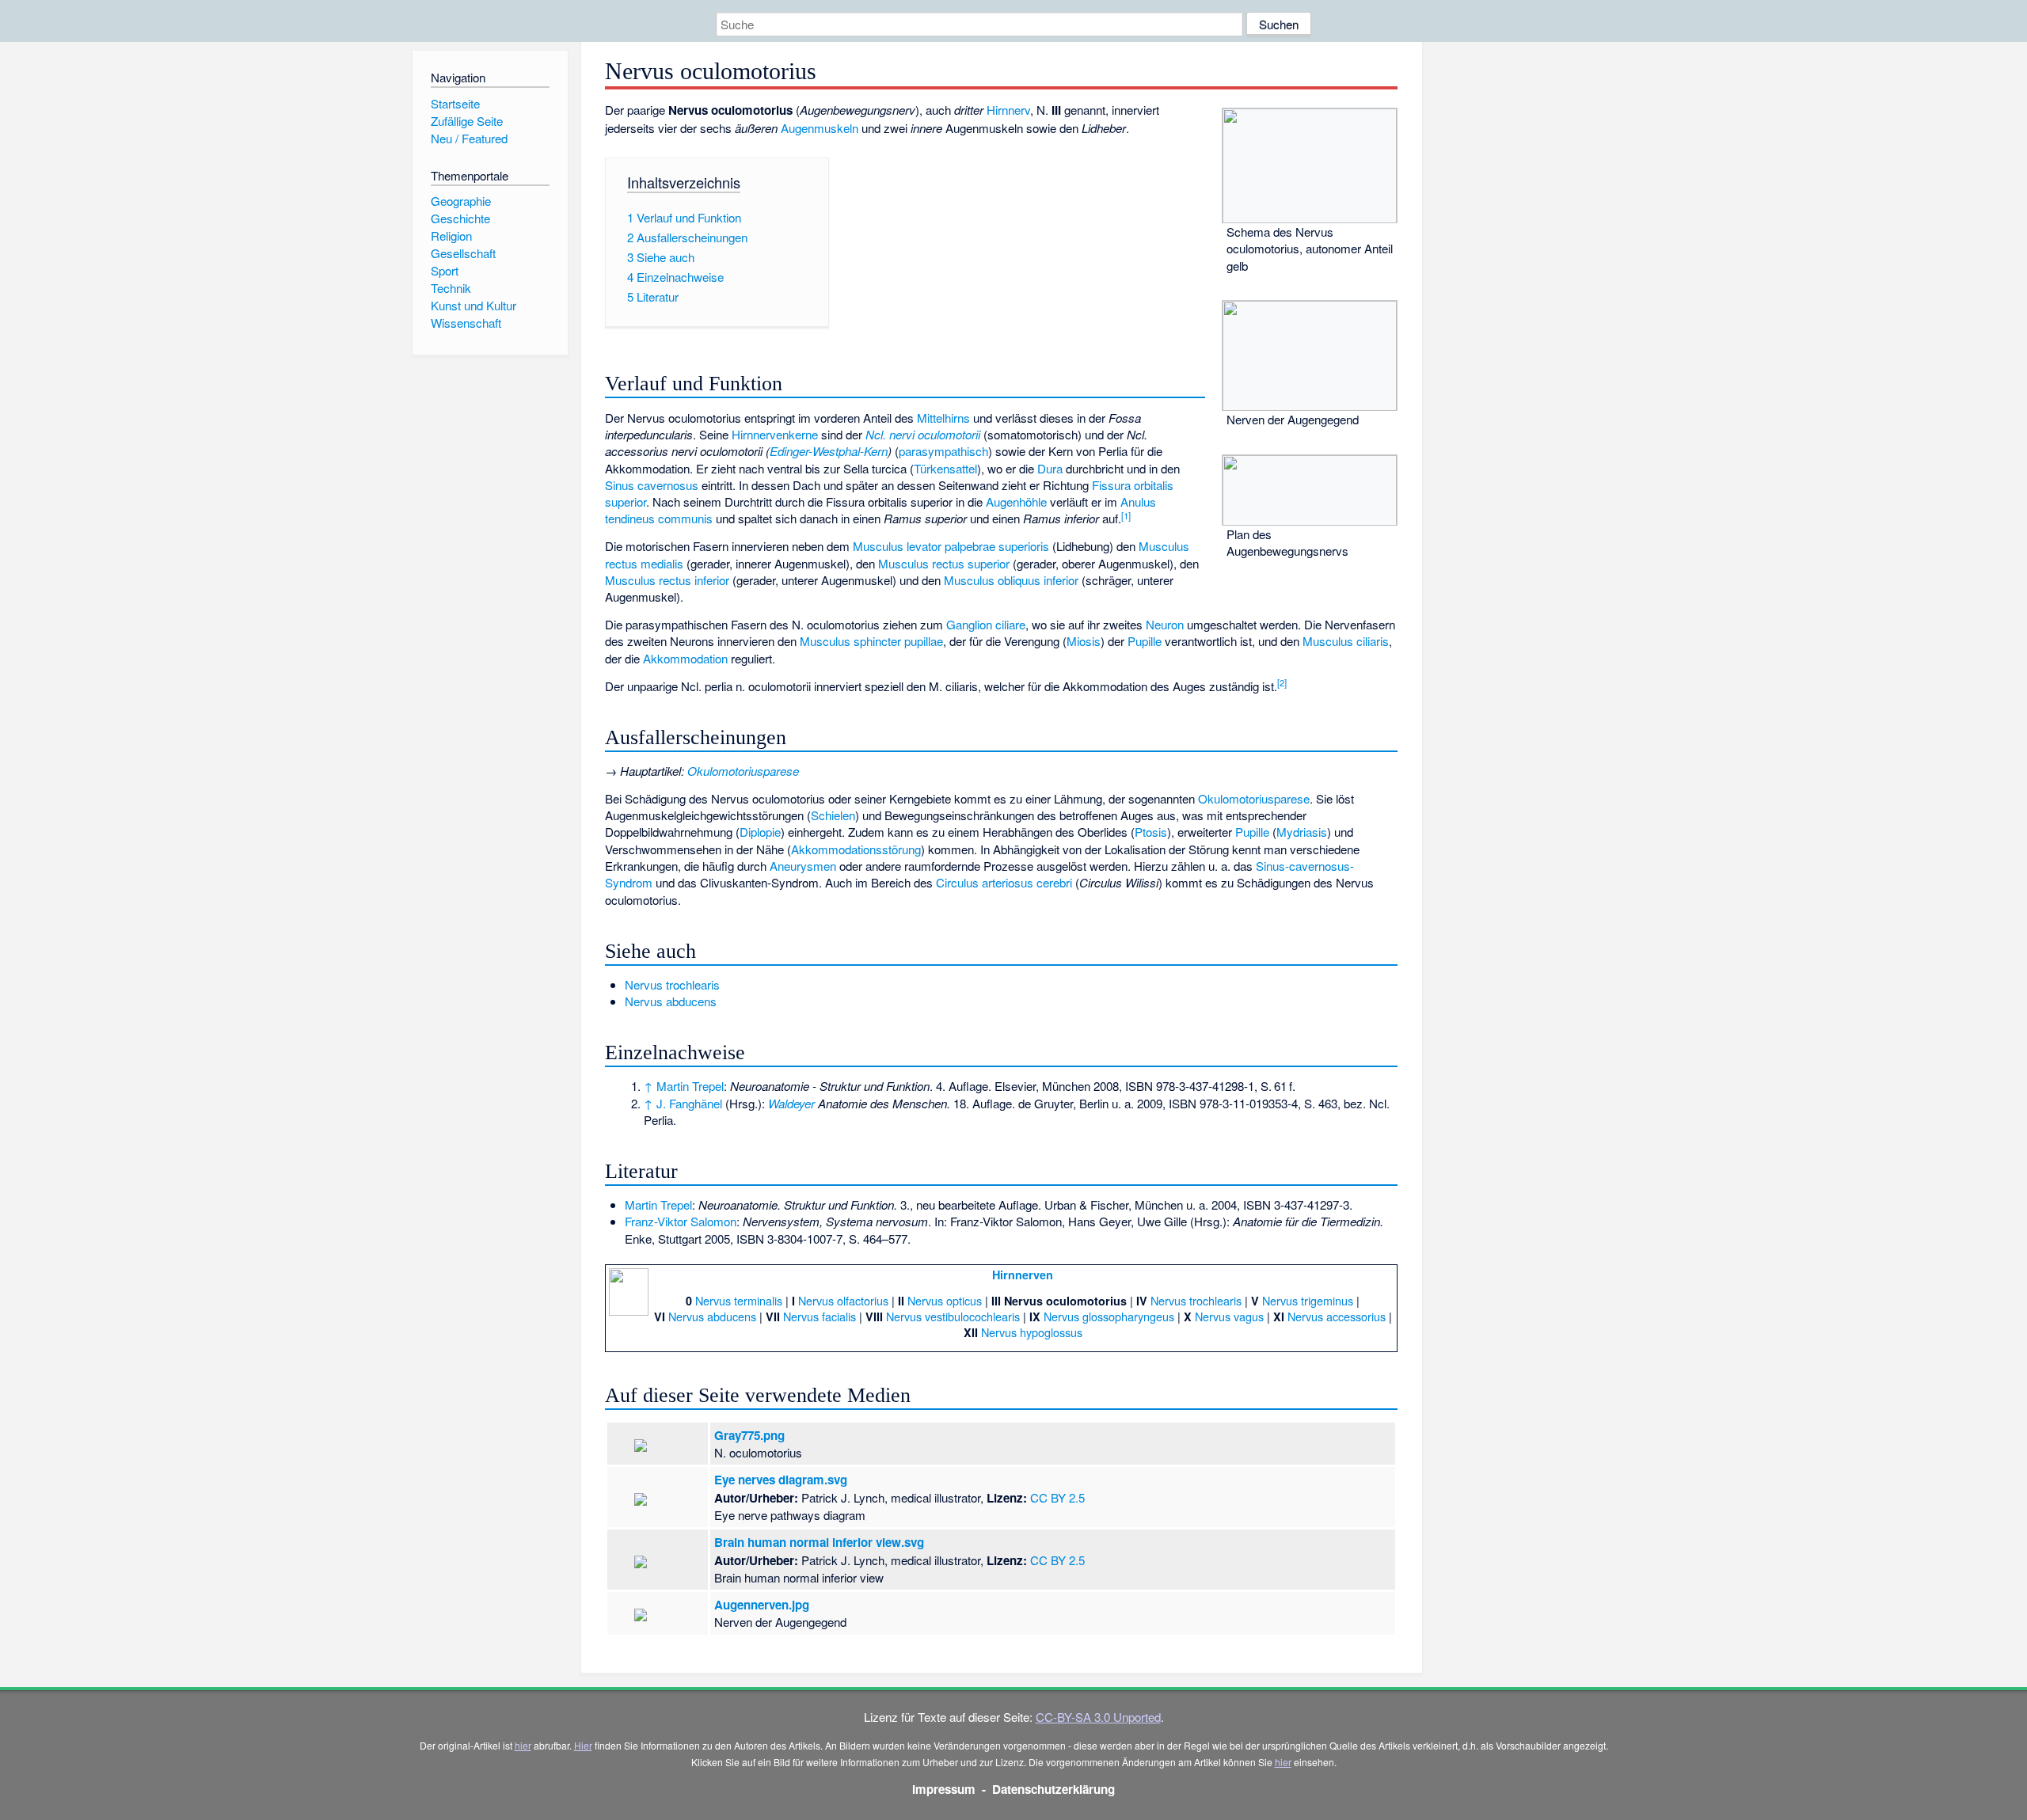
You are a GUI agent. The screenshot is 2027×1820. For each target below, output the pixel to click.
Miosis (1084, 641)
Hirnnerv (1008, 110)
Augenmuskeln (820, 128)
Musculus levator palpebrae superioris (951, 546)
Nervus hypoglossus (1032, 1332)
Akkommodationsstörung (856, 849)
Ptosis (1151, 832)
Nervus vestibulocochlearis (953, 1316)
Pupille (1145, 641)
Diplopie (760, 832)
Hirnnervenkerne (775, 434)
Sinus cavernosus (652, 485)
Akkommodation (685, 658)
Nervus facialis (820, 1316)
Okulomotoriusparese (743, 771)
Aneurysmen (803, 866)
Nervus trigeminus (1308, 1300)
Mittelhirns (943, 418)
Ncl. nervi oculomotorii (923, 434)
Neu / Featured (469, 138)
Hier (583, 1745)
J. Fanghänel (689, 1103)
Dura (1050, 468)
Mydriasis (1302, 832)
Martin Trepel (690, 1086)
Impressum (944, 1789)
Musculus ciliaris (1346, 641)
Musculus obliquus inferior (1011, 580)
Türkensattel (945, 468)
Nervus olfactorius (843, 1300)
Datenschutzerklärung (1053, 1789)
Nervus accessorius (1337, 1316)
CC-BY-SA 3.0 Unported (1098, 1717)
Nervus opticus (945, 1300)
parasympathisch (943, 451)
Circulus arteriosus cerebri (1004, 882)
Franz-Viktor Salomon (681, 1221)
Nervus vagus (1229, 1316)
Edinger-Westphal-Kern (829, 451)
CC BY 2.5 (1057, 1497)
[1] (1126, 515)
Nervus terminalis (739, 1300)
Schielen (833, 815)
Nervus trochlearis (672, 984)
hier (523, 1745)
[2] (1282, 682)
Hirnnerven (1023, 1275)
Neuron (1165, 624)
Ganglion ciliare (986, 624)
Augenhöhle (1016, 502)
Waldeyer (791, 1103)
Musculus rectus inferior (667, 580)
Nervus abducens (671, 1001)
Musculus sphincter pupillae (871, 641)
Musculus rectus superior (944, 563)
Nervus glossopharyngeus (1109, 1316)
